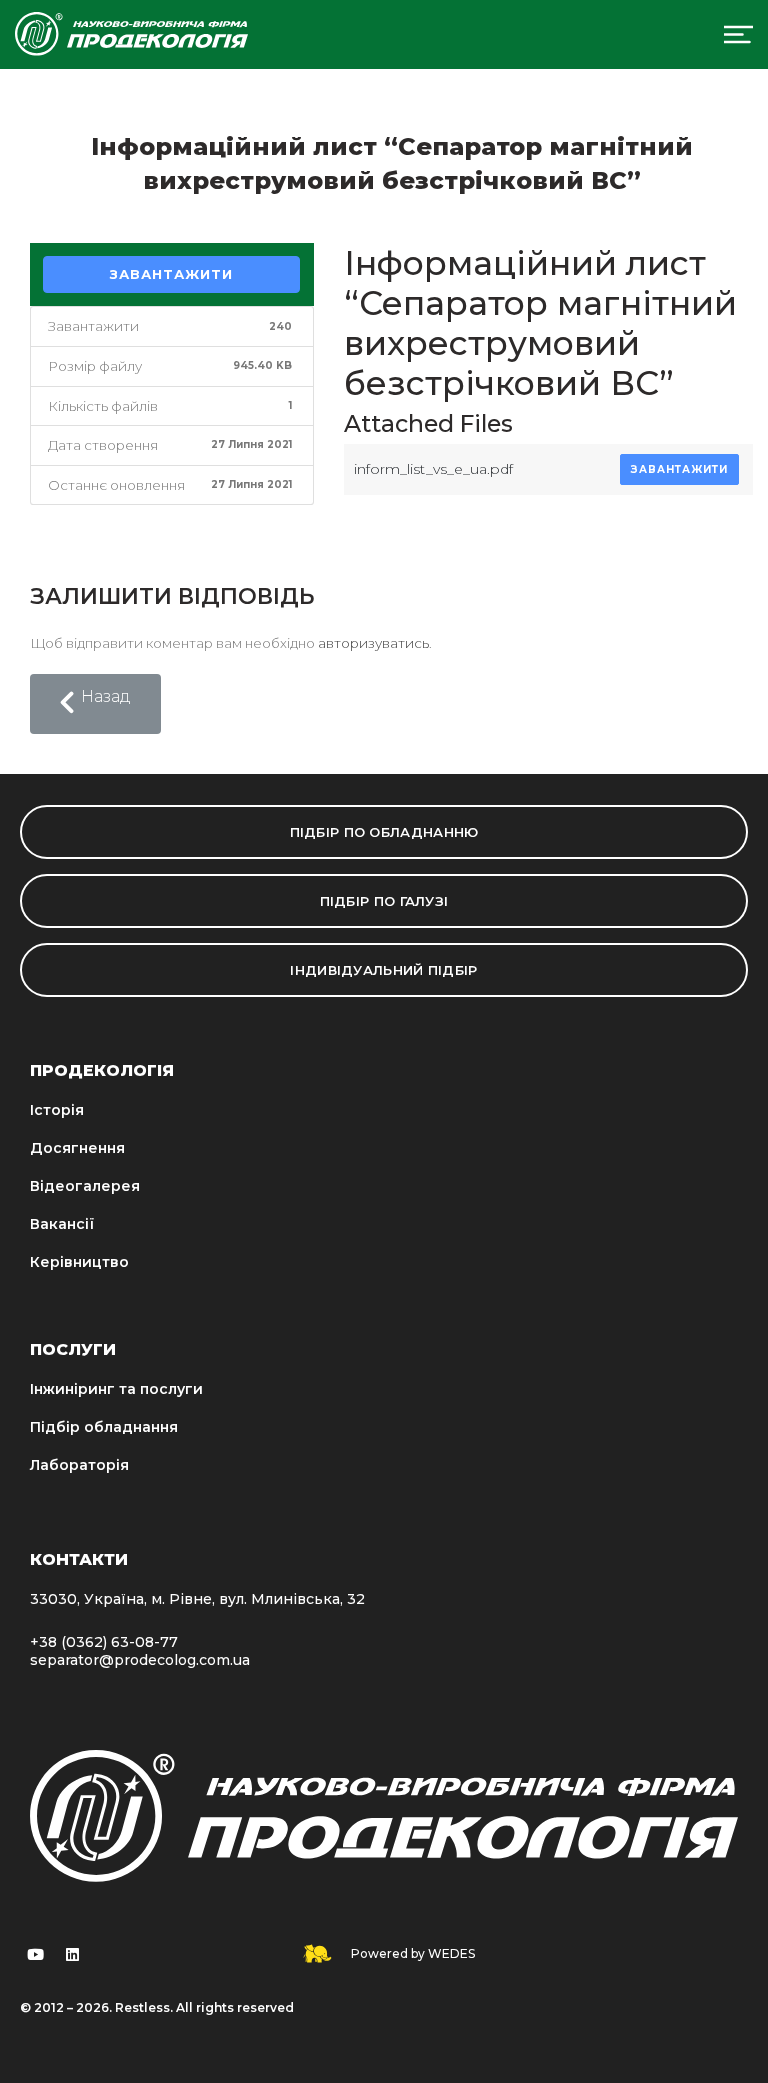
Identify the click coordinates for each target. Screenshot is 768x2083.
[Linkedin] (72, 1954)
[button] (95, 704)
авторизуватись (373, 643)
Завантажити (171, 274)
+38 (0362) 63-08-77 (104, 1642)
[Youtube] (35, 1954)
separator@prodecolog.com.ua (140, 1660)
